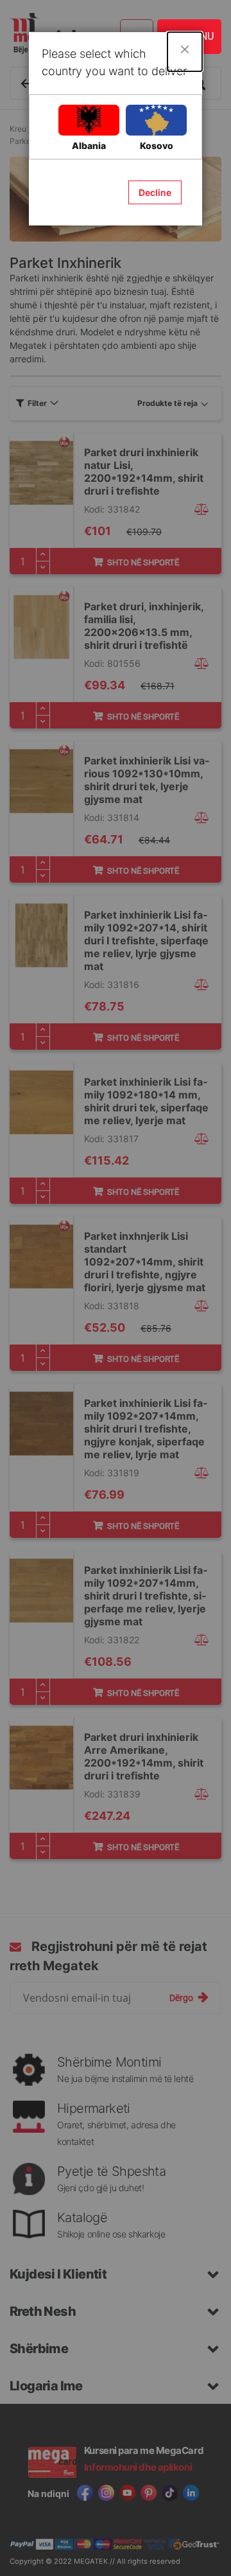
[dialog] (116, 1288)
